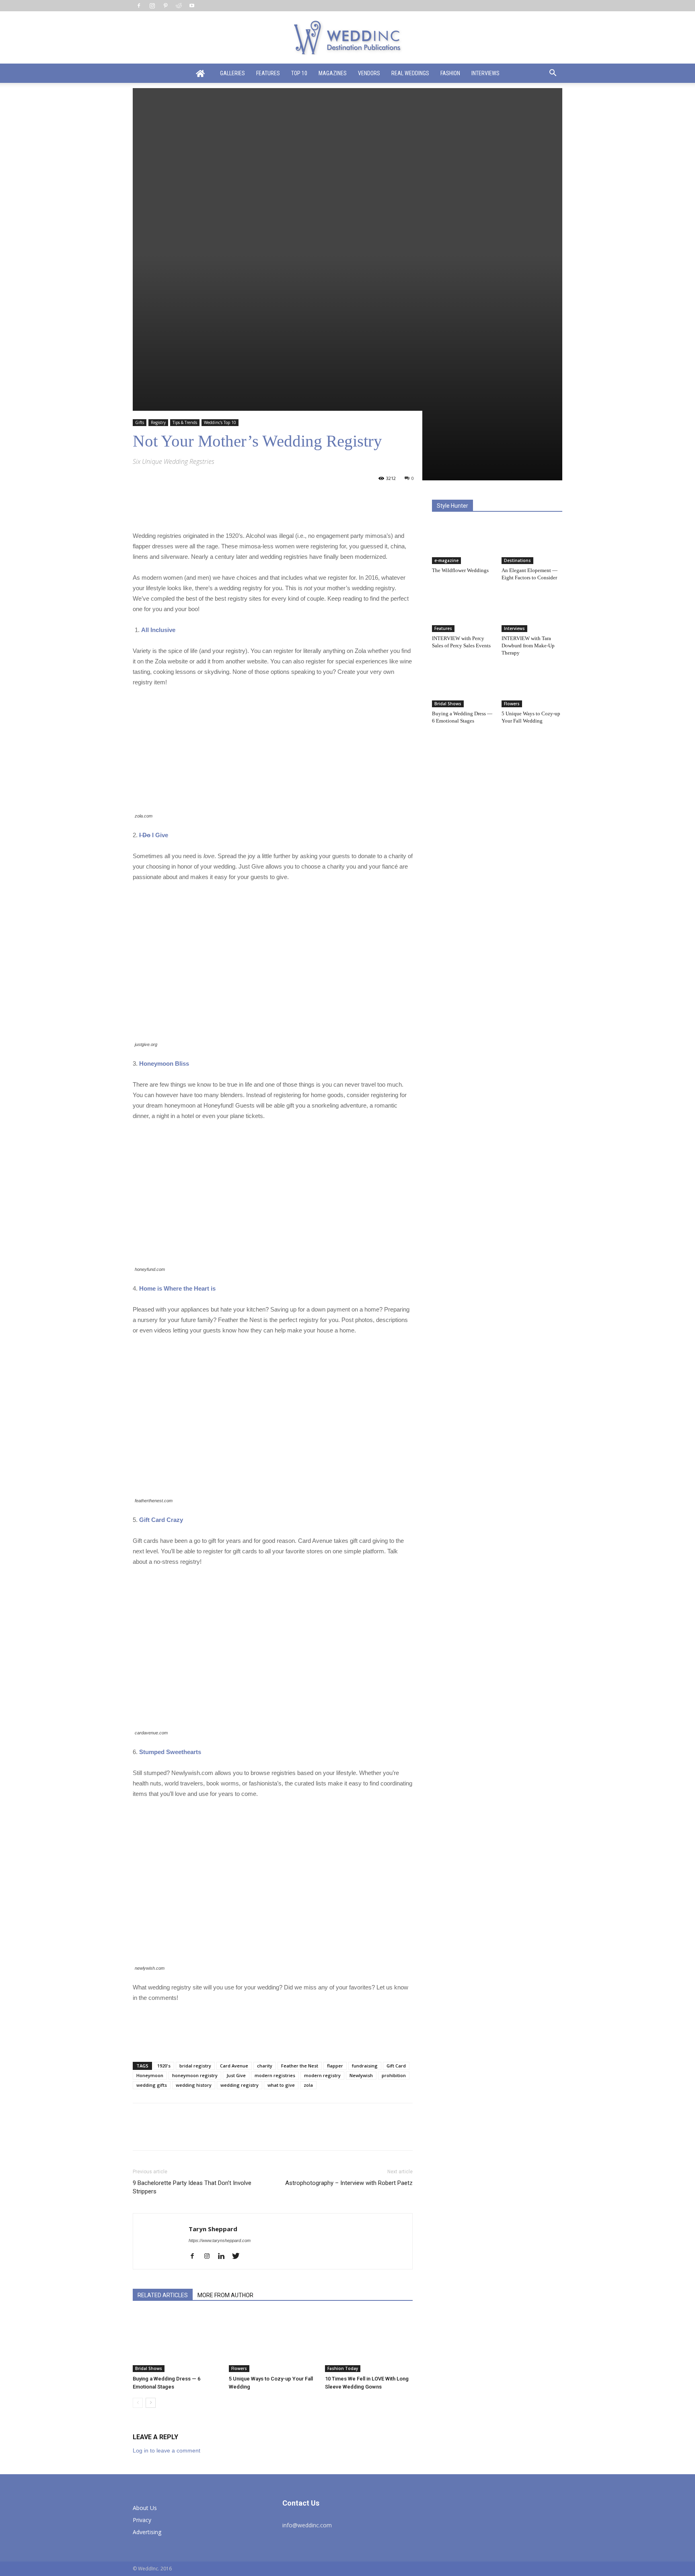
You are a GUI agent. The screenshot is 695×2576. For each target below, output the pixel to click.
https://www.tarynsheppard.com (220, 2240)
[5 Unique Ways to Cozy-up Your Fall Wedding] (273, 2342)
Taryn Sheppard (213, 2229)
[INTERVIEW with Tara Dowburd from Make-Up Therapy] (532, 611)
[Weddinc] (347, 38)
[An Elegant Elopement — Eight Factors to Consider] (532, 543)
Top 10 (299, 73)
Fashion (450, 73)
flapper (335, 2066)
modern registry (322, 2075)
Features (268, 73)
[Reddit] (179, 6)
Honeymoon (150, 2075)
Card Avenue (234, 2066)
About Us (145, 2508)
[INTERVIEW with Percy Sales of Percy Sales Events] (463, 611)
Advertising (147, 2532)
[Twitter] (239, 2257)
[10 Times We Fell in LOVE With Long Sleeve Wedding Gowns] (369, 2342)
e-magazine (446, 560)
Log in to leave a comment (167, 2450)
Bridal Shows (149, 2368)
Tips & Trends (185, 422)
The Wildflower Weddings (460, 570)
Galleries (232, 73)
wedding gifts (152, 2085)
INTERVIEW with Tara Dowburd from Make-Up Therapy (528, 646)
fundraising (365, 2066)
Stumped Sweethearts (170, 1752)
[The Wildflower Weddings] (463, 543)
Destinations (517, 560)
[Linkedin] (224, 2257)
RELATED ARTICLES (163, 2295)
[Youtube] (192, 6)
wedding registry (240, 2085)
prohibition (394, 2075)
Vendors (369, 73)
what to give (281, 2085)
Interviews (485, 73)
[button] (553, 74)
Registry (158, 422)
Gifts (140, 422)
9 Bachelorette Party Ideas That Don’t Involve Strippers (192, 2187)
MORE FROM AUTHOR (225, 2295)
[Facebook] (139, 6)
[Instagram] (152, 6)
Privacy (142, 2520)
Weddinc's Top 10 (220, 422)
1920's (164, 2066)
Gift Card (396, 2066)
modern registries (275, 2075)
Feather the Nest (300, 2066)
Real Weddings (410, 73)
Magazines (333, 73)
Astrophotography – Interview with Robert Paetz (349, 2183)
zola (308, 2085)
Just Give (236, 2075)
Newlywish (361, 2075)
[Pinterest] (165, 6)
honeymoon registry (195, 2075)
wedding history (194, 2085)
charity (265, 2066)
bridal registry (195, 2066)
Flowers (239, 2368)
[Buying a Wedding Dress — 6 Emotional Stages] (177, 2342)
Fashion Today (343, 2368)
